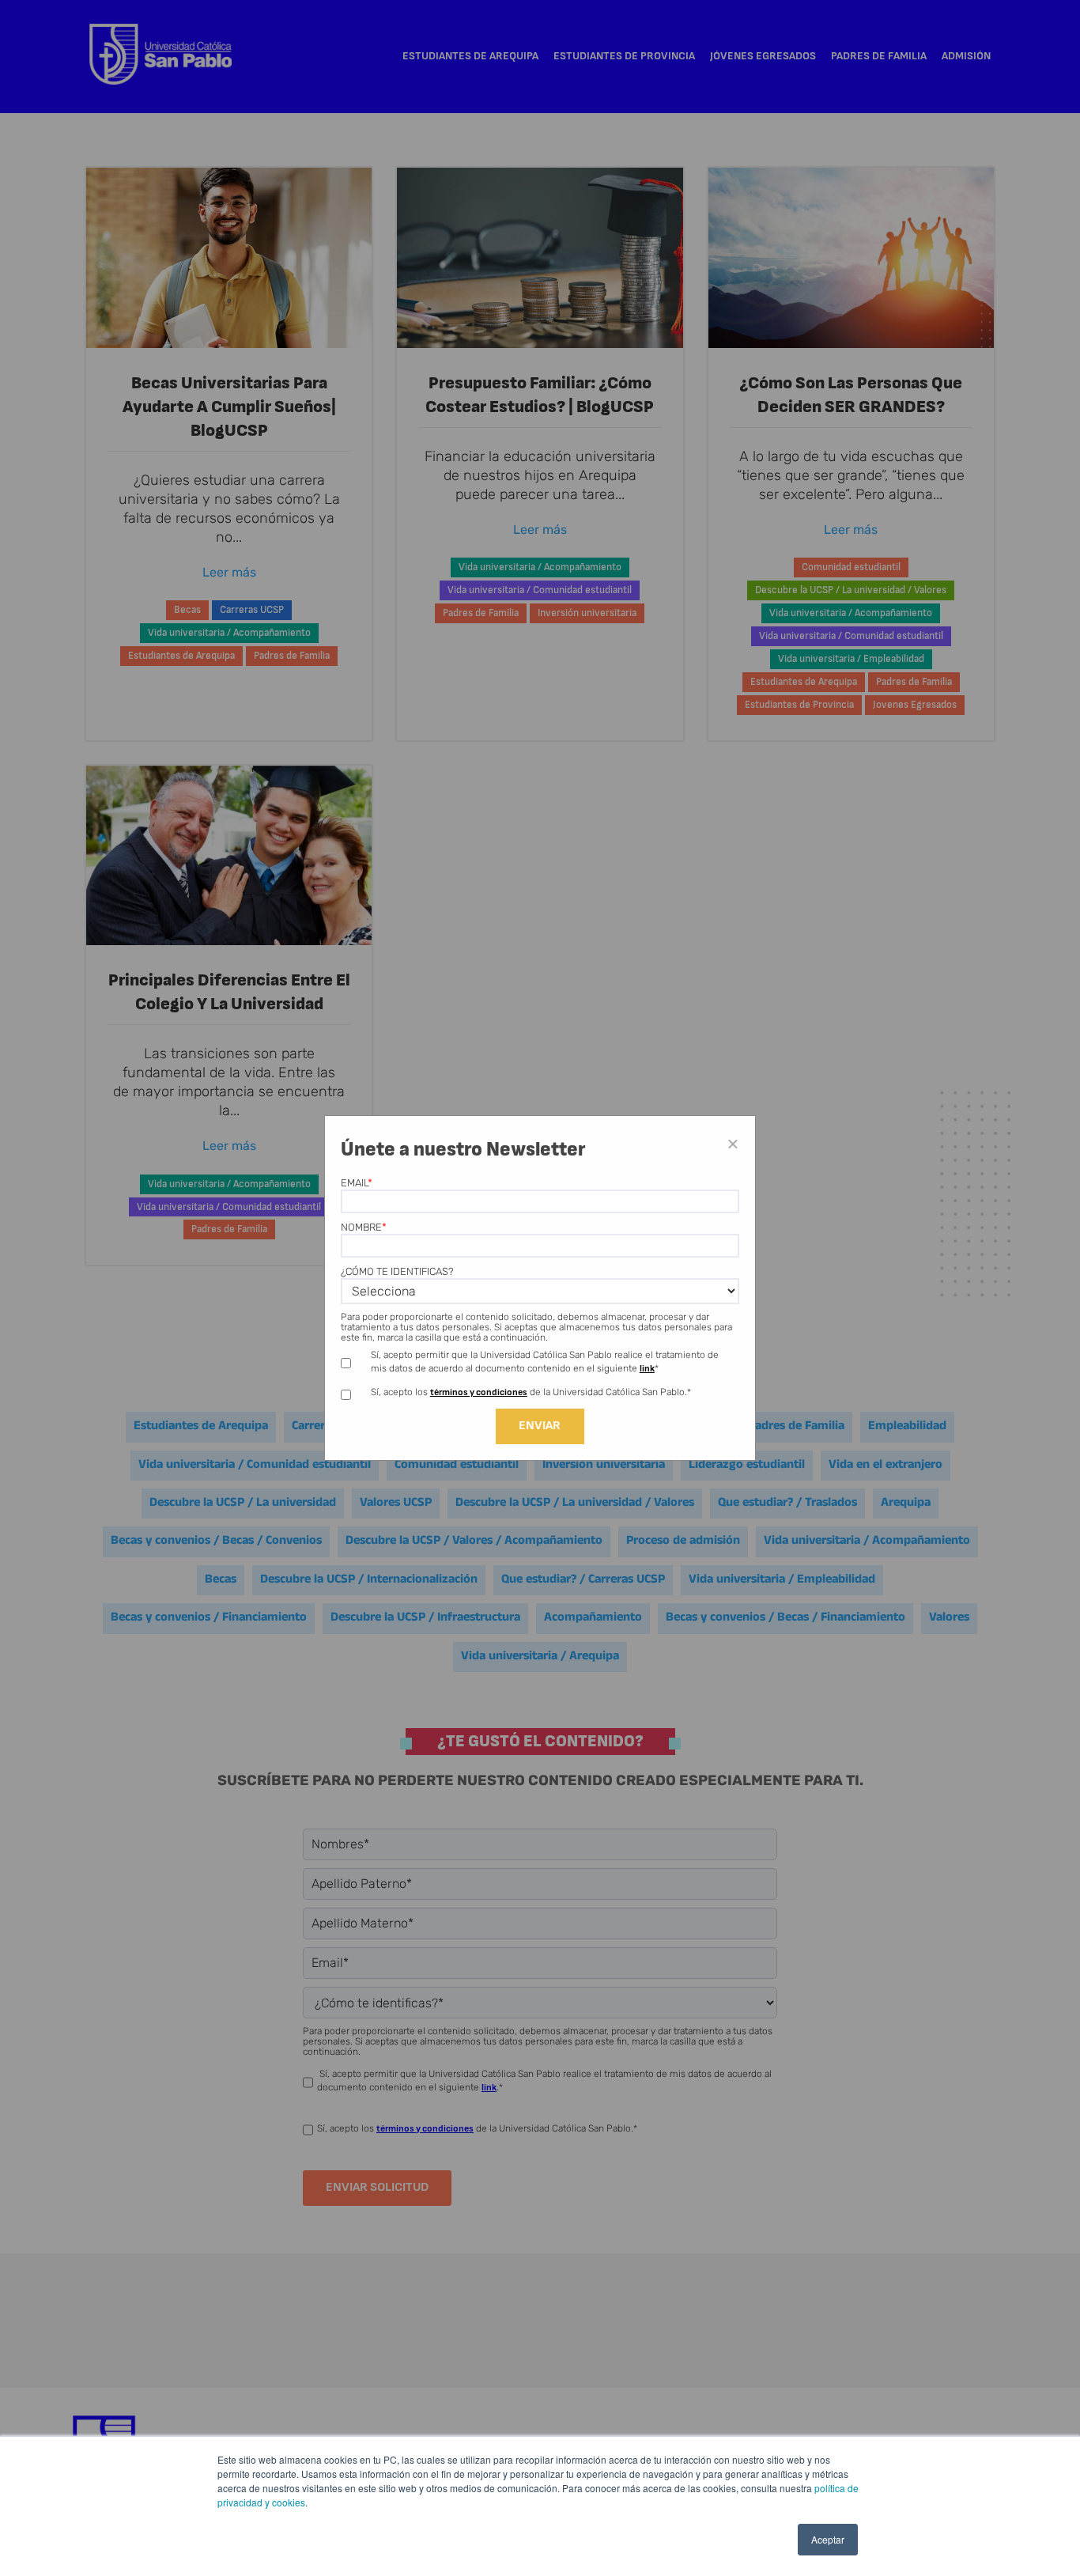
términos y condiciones (479, 1392)
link (647, 1369)
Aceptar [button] (828, 2539)
